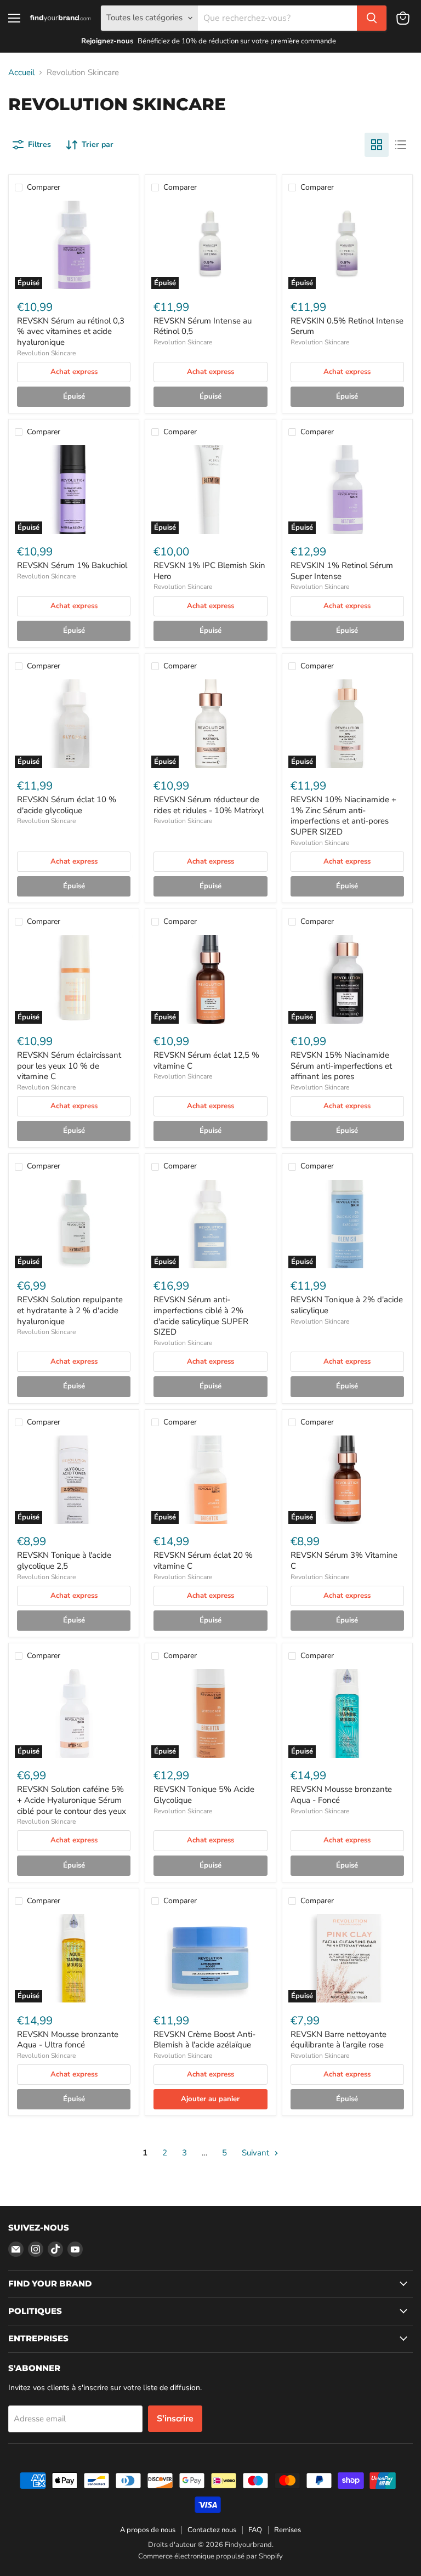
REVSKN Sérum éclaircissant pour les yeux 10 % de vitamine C (69, 1066)
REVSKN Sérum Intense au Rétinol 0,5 (203, 326)
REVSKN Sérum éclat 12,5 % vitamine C (206, 1060)
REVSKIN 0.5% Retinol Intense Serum (347, 326)
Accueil (21, 73)
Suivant (257, 2153)
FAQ (255, 2530)
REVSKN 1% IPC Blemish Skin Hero (209, 571)
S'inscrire (175, 2419)
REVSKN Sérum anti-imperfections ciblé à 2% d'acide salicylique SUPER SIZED (201, 1316)
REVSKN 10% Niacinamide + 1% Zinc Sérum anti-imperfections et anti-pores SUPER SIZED (343, 816)
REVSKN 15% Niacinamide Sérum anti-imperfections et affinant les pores (341, 1066)
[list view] (401, 145)
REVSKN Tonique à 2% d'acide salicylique (347, 1305)
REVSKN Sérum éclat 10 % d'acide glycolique (67, 805)
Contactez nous (212, 2530)
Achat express (74, 372)
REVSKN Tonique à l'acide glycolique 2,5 (64, 1561)
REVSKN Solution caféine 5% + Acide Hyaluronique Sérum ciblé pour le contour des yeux (72, 1800)
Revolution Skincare (46, 353)
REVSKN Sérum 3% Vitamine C (344, 1561)
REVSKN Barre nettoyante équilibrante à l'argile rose (338, 2040)
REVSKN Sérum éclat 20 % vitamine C (203, 1561)
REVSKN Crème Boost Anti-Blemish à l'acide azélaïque (204, 2040)
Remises (288, 2530)
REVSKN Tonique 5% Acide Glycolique (204, 1795)
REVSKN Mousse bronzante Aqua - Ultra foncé (68, 2040)
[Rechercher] (372, 18)
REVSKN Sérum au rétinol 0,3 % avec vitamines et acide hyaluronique (71, 331)
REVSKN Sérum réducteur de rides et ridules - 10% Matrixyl (209, 805)
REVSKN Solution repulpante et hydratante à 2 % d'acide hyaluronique (70, 1310)
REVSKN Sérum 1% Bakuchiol (72, 565)
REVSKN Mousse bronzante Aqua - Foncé (341, 1795)
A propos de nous (148, 2530)
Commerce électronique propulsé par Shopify (210, 2556)
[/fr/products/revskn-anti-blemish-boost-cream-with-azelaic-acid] (210, 1958)
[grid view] (377, 145)
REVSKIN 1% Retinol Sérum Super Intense (342, 571)
